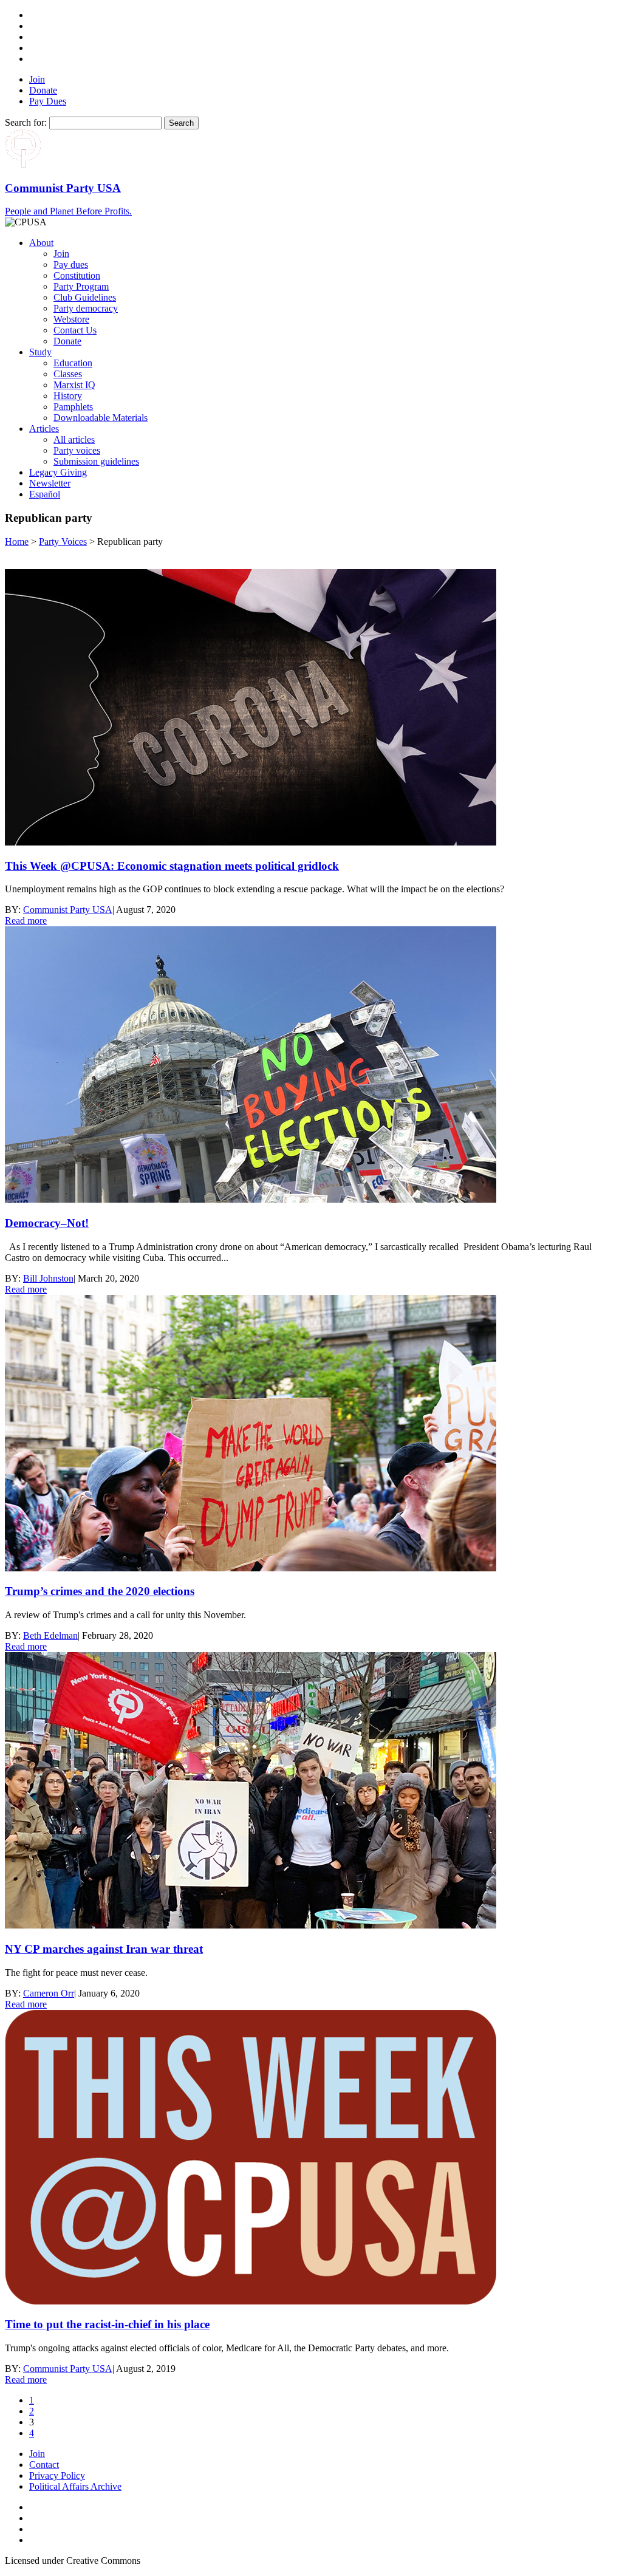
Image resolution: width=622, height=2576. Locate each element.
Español (45, 494)
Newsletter (50, 483)
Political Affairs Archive (75, 2486)
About (41, 243)
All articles (74, 439)
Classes (68, 374)
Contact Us (75, 330)
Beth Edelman (50, 1635)
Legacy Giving (58, 472)
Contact (44, 2465)
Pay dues (71, 265)
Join (37, 79)
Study (40, 352)
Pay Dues (48, 101)
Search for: (26, 122)
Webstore (71, 319)
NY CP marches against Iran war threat (104, 1949)
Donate (43, 90)
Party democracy (86, 308)
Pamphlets (73, 407)
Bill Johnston (48, 1278)
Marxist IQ (74, 385)
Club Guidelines (85, 297)
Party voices (77, 450)
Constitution (77, 275)
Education (73, 363)
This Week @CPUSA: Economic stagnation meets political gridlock (172, 866)
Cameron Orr (49, 1993)
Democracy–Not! (47, 1223)
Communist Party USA (68, 910)
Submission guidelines (96, 461)
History (68, 396)
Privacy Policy (57, 2475)
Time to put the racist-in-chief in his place (107, 2324)
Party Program (81, 286)
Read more (26, 921)
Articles (44, 429)
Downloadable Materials (101, 418)
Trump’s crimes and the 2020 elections (100, 1591)
